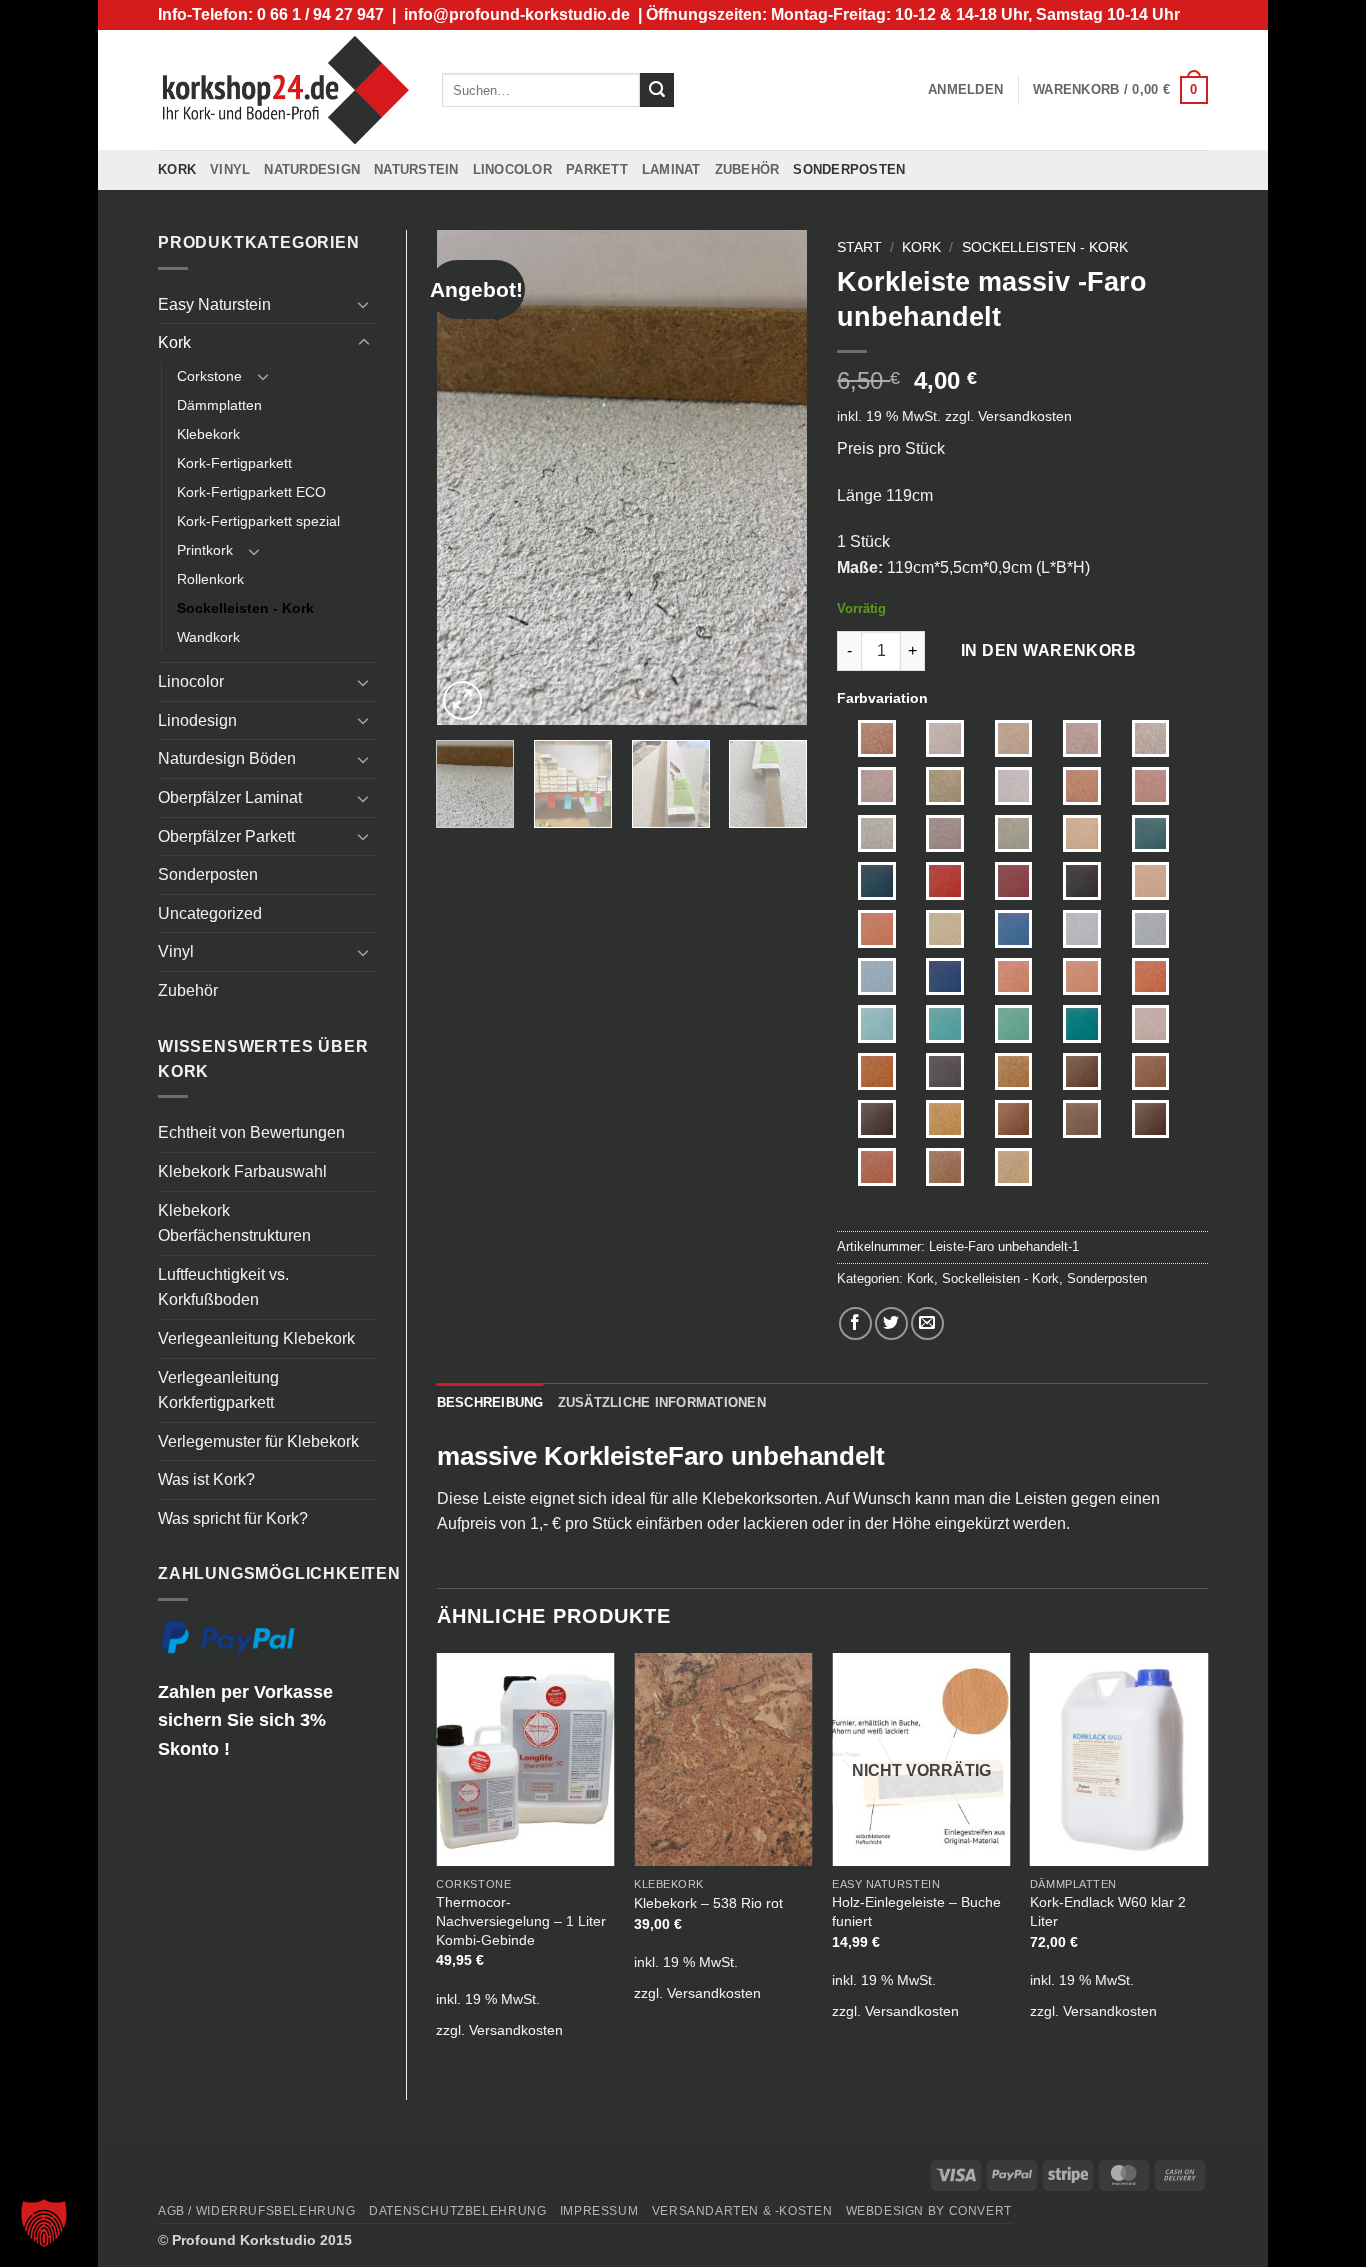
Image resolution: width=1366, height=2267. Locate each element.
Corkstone (209, 376)
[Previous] (469, 477)
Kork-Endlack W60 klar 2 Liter (1108, 1911)
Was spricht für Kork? (233, 1518)
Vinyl (230, 169)
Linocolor (512, 169)
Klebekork (208, 434)
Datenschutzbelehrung (457, 2211)
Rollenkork (210, 579)
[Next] (775, 477)
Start (859, 247)
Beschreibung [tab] (490, 1402)
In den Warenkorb (1048, 650)
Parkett (597, 169)
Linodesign (197, 720)
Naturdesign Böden (227, 758)
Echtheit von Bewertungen (251, 1132)
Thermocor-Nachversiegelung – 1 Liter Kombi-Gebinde (521, 1920)
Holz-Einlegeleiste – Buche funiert (916, 1911)
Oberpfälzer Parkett (226, 836)
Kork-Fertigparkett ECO (251, 492)
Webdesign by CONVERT (929, 2211)
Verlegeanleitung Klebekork (256, 1338)
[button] (965, 90)
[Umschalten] (364, 304)
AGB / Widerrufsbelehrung (257, 2211)
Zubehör (747, 169)
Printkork (205, 550)
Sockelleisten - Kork (245, 608)
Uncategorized (210, 913)
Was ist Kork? (206, 1479)
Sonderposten (849, 169)
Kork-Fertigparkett (234, 463)
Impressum (599, 2211)
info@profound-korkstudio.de (517, 14)
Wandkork (208, 637)
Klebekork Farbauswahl (242, 1171)
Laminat (671, 169)
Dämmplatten (219, 405)
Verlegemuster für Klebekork (258, 1441)
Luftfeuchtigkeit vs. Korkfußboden (223, 1287)
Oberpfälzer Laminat (230, 797)
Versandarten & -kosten (742, 2211)
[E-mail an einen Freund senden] (927, 1323)
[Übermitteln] (657, 90)
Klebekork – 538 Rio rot (708, 1903)
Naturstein (416, 169)
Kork (177, 169)
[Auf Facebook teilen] (855, 1323)
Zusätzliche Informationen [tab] (662, 1402)
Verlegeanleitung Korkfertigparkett (218, 1390)
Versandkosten (1025, 416)
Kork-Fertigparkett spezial (258, 521)
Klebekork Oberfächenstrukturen (234, 1223)
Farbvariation (882, 698)
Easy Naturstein (214, 304)
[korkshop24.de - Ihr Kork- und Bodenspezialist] (285, 89)
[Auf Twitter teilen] (891, 1323)
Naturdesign (312, 169)
